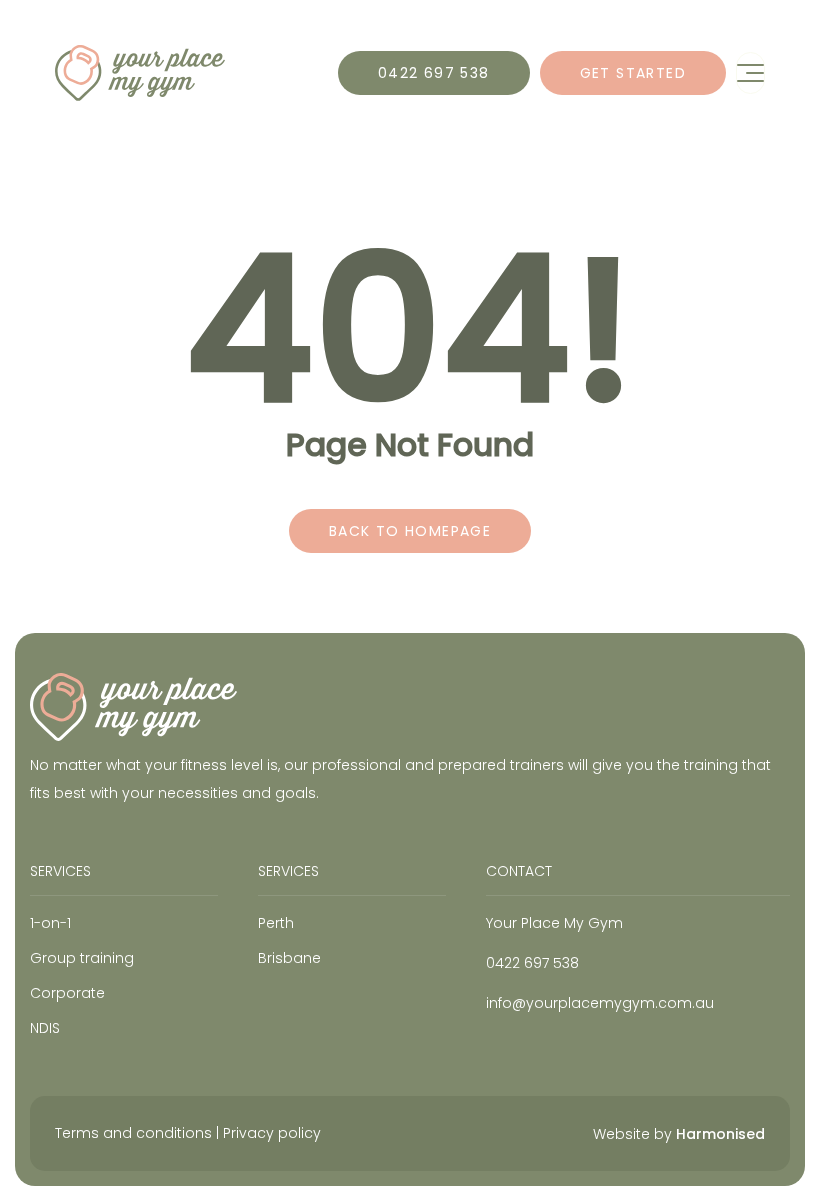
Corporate (67, 993)
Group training (82, 958)
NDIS (45, 1028)
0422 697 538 (434, 73)
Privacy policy (272, 1133)
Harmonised (720, 1134)
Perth (276, 923)
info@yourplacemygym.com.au (600, 1003)
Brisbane (289, 958)
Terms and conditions (133, 1133)
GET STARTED (633, 73)
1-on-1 (50, 923)
